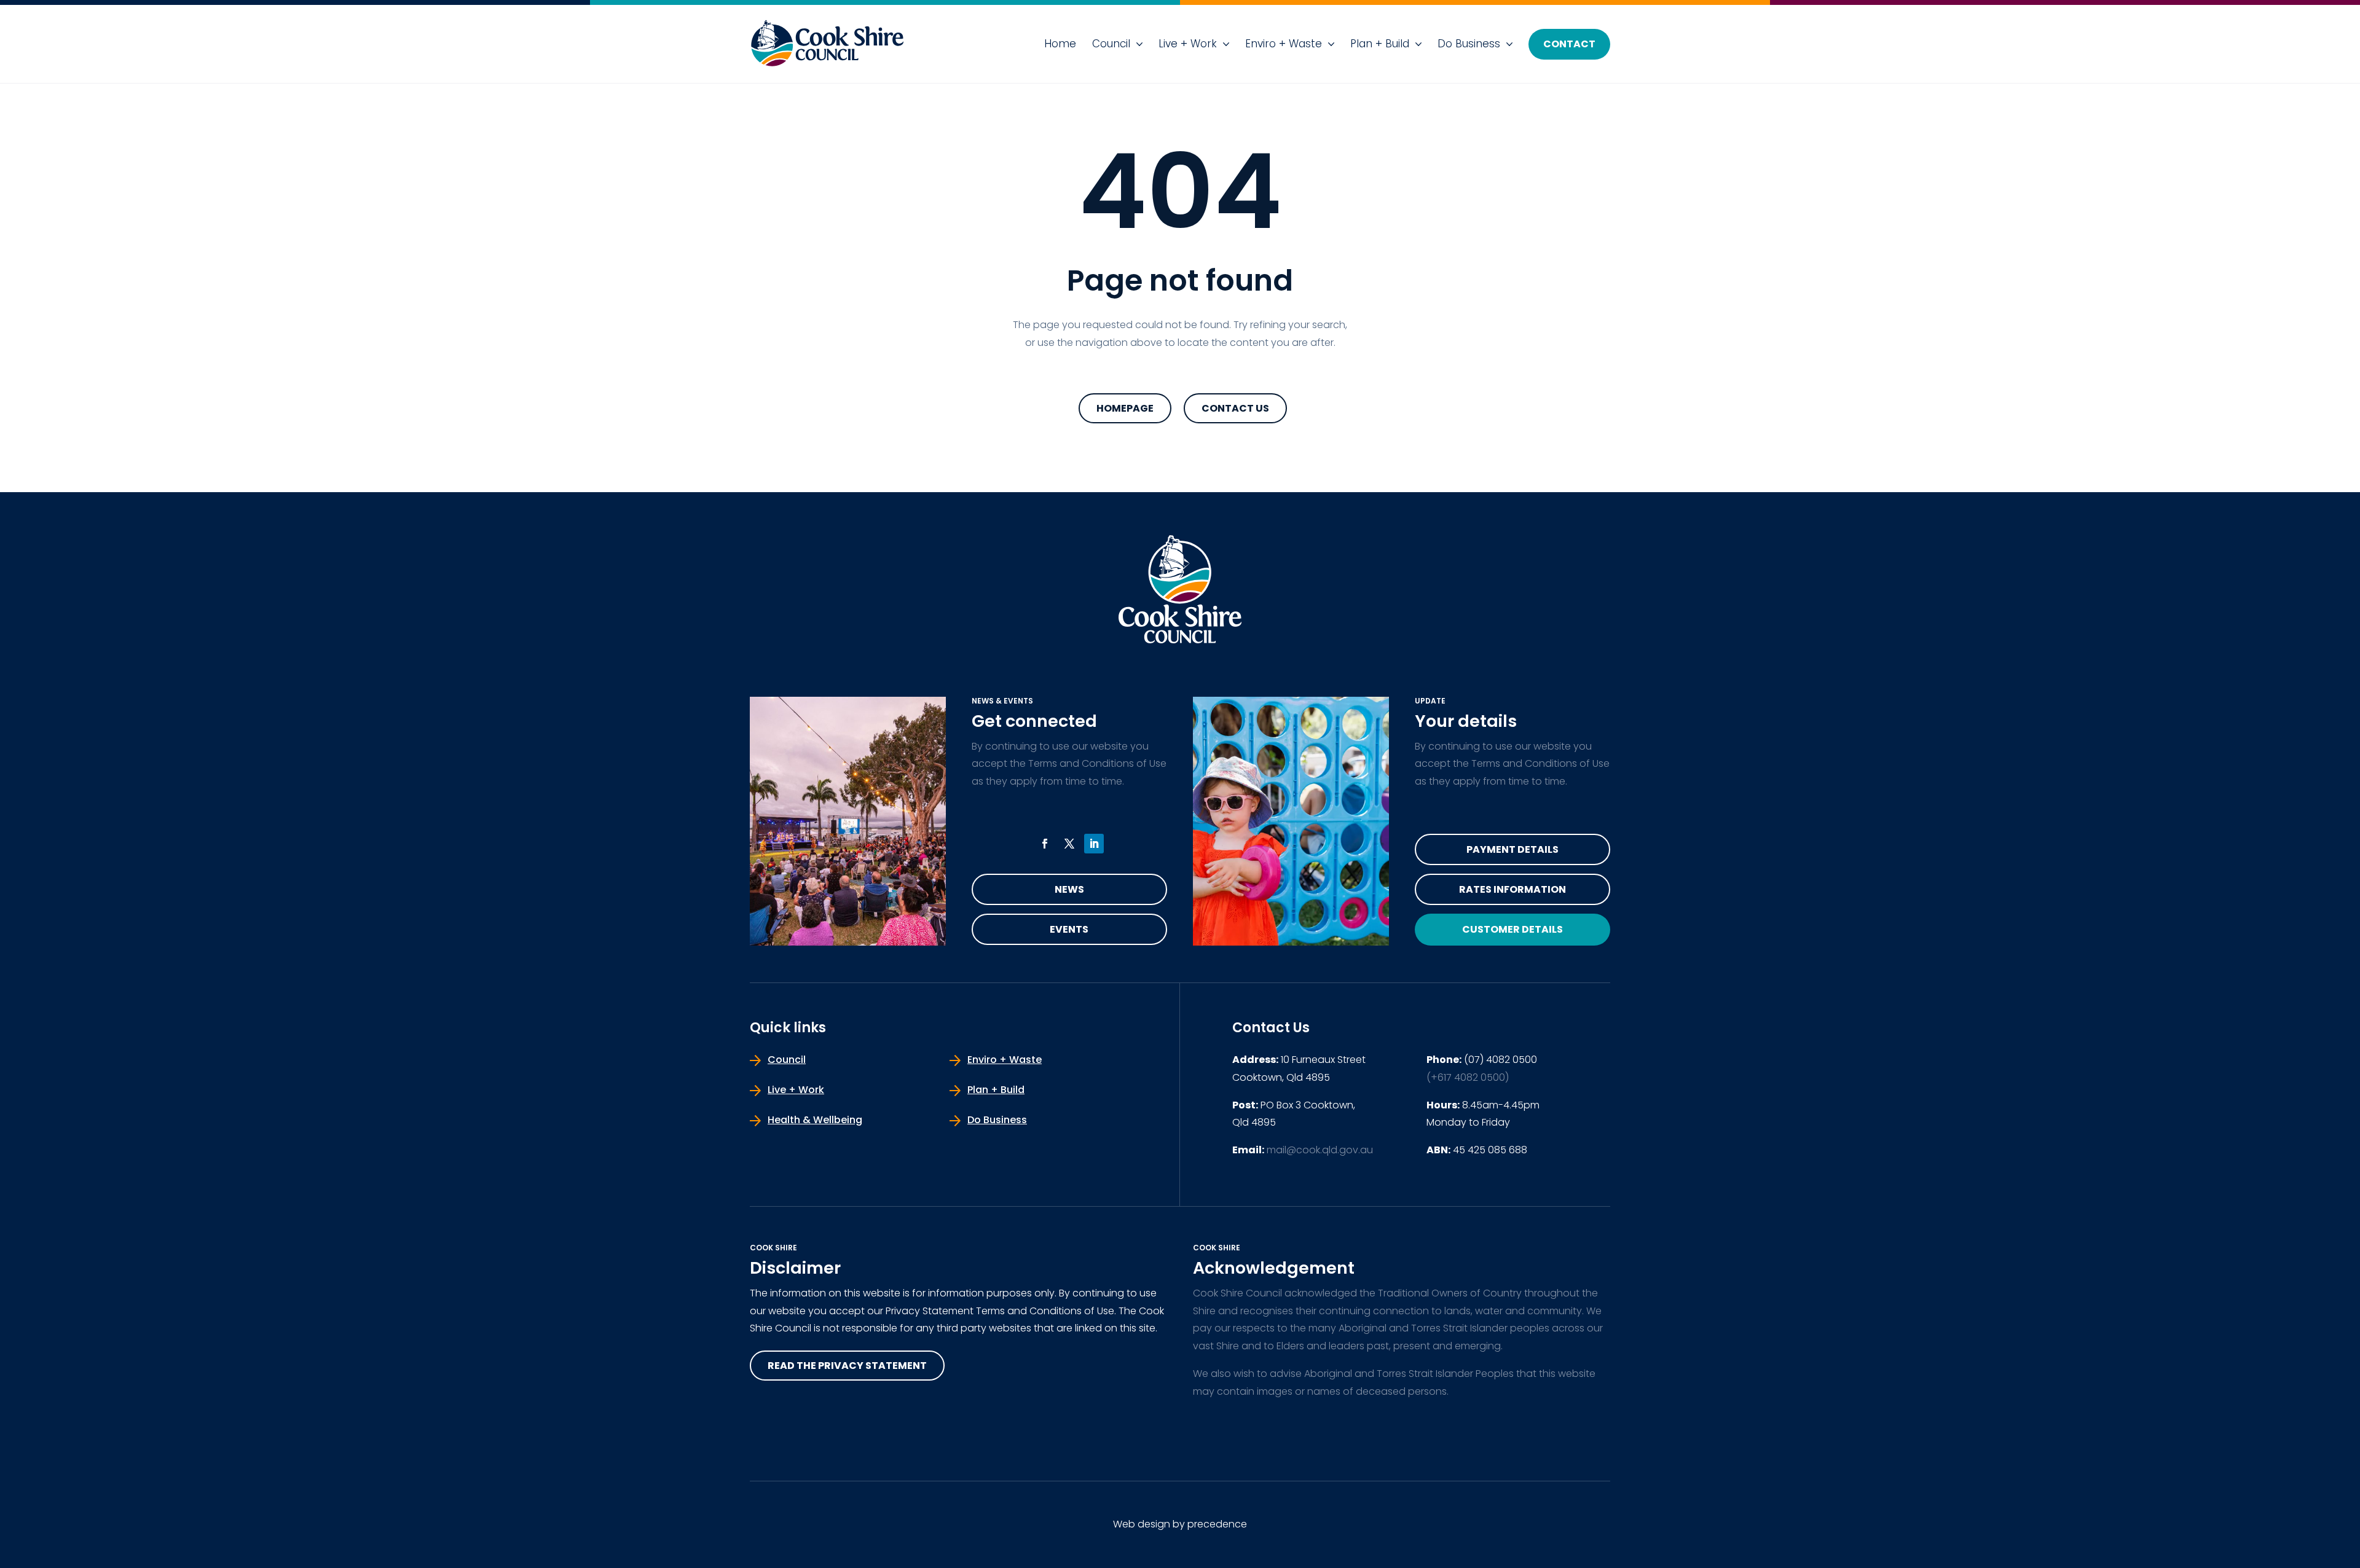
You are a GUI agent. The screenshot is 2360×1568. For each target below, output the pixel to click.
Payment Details (1512, 849)
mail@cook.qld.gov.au (1320, 1150)
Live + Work (1188, 44)
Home (1060, 44)
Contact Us (1235, 408)
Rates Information (1512, 889)
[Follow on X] (1069, 844)
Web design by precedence (1180, 1524)
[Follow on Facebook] (1045, 844)
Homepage (1125, 408)
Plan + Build (1380, 44)
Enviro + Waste (1284, 44)
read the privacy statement (847, 1366)
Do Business (1469, 44)
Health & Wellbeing (815, 1120)
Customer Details (1512, 929)
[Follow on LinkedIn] (1094, 844)
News (1069, 889)
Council (1111, 44)
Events (1069, 929)
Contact (1569, 44)
